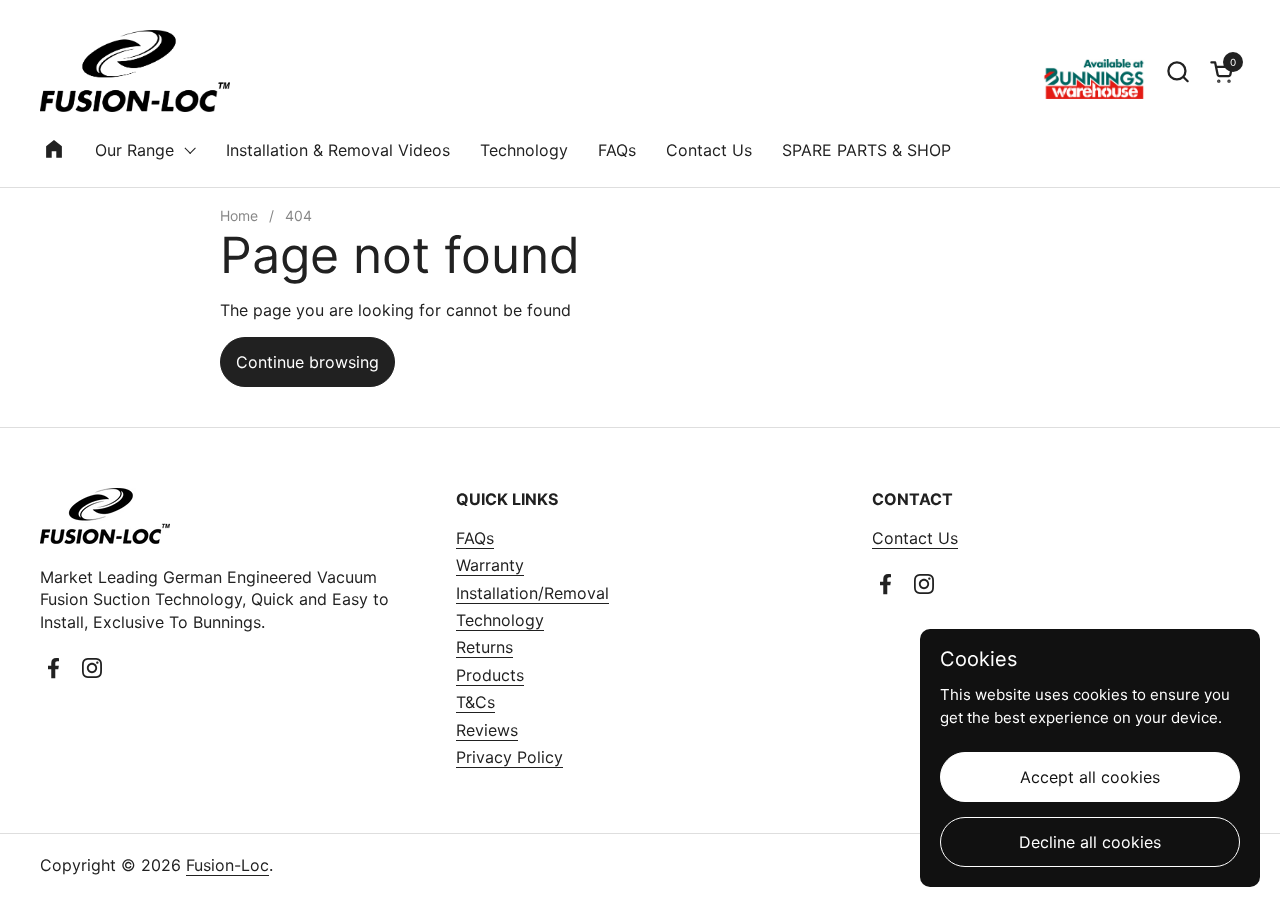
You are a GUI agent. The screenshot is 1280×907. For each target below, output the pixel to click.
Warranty (490, 565)
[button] (1177, 71)
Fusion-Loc (227, 865)
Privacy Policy (509, 757)
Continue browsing (307, 362)
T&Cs (475, 702)
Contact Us (915, 538)
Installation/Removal (532, 593)
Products (490, 675)
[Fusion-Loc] (135, 71)
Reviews (487, 730)
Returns (484, 647)
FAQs (475, 538)
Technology (500, 620)
